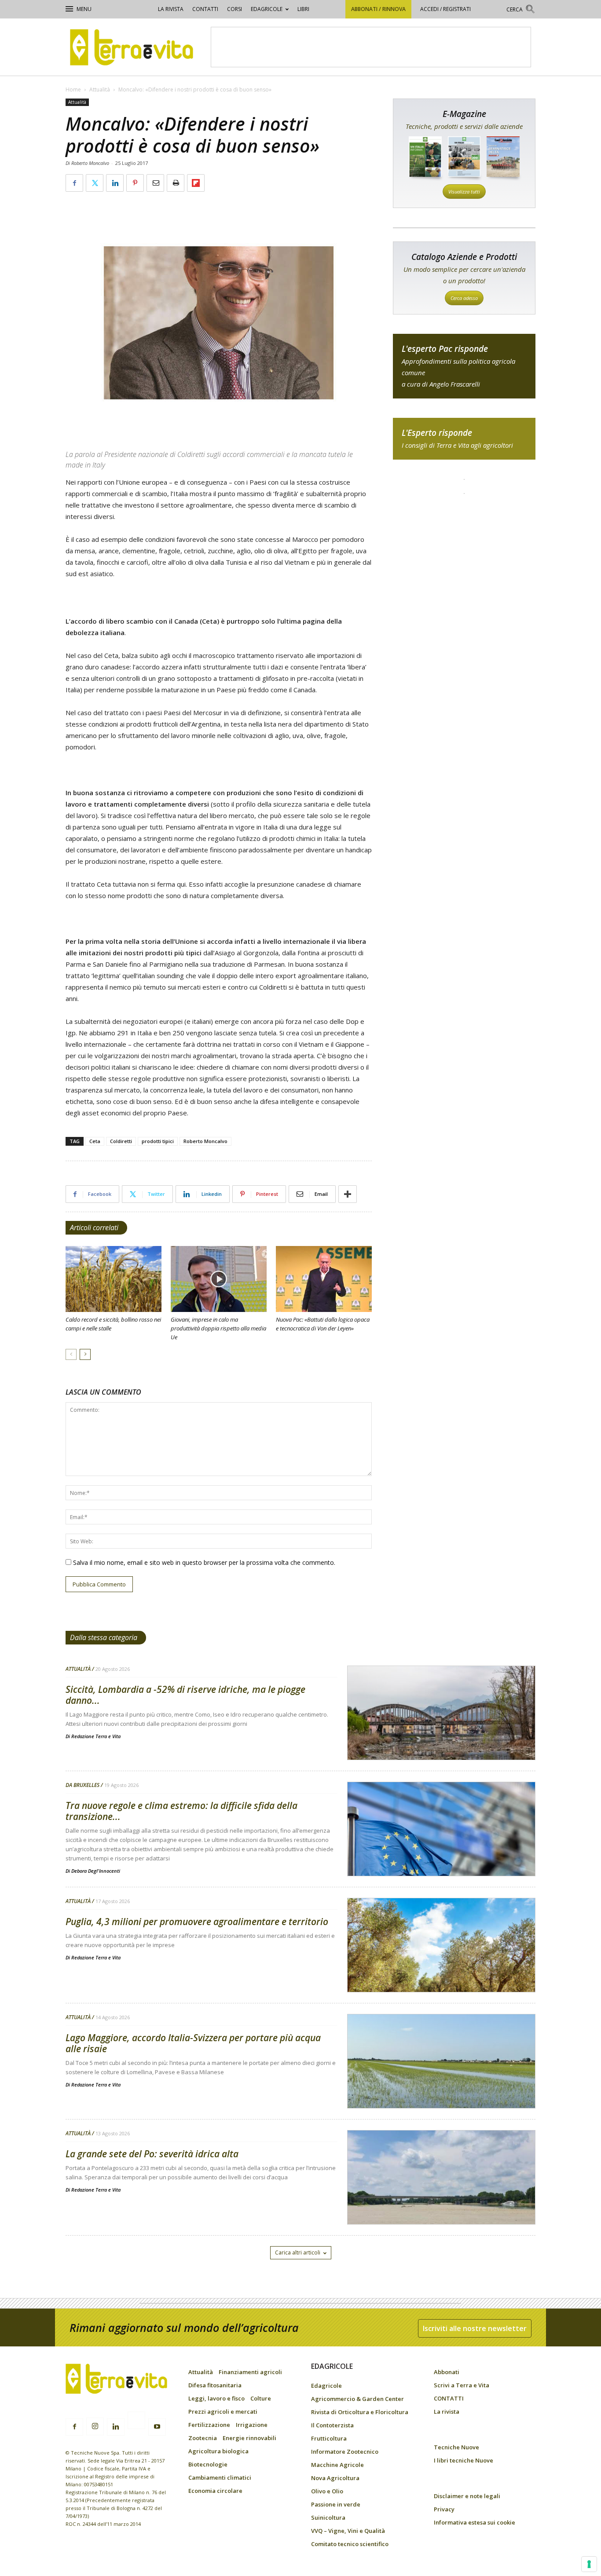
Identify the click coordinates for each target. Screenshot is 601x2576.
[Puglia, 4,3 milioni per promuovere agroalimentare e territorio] (441, 1968)
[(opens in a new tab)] (114, 1279)
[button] (521, 10)
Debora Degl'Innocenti (96, 1871)
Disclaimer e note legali (467, 2496)
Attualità (100, 90)
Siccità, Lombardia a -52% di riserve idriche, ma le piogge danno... (185, 1695)
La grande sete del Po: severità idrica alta (152, 2154)
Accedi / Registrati (445, 9)
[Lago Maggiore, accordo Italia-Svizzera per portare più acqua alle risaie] (441, 2084)
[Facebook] (74, 2427)
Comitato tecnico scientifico (350, 2544)
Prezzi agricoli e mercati (223, 2412)
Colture (261, 2398)
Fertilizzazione (209, 2425)
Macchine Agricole (337, 2465)
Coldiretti (121, 1141)
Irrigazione (252, 2425)
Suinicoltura (328, 2518)
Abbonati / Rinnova (378, 9)
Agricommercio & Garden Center (357, 2399)
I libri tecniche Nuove (464, 2460)
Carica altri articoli (298, 2253)
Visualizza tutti (464, 192)
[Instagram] (95, 2426)
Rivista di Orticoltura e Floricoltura (360, 2412)
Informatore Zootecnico (345, 2452)
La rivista (171, 9)
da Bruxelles (82, 1785)
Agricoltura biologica (218, 2451)
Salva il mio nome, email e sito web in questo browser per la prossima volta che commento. (204, 1562)
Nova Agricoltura (335, 2478)
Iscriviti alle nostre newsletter (475, 2328)
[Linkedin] (116, 2427)
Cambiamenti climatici (220, 2477)
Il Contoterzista (332, 2425)
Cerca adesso (464, 298)
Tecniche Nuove (456, 2447)
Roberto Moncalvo (205, 1141)
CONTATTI (205, 9)
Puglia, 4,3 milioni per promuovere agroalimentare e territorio (197, 1922)
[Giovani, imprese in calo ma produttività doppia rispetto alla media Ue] (219, 1279)
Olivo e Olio (327, 2491)
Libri (303, 9)
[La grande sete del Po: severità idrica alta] (441, 2200)
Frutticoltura (329, 2438)
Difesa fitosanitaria (215, 2385)
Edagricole (267, 9)
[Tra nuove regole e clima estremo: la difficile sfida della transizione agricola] (441, 1852)
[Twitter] (136, 2422)
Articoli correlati (94, 1228)
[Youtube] (157, 2427)
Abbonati (447, 2372)
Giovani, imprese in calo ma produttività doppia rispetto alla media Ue (218, 1328)
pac (464, 366)
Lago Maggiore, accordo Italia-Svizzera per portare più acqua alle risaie (193, 2043)
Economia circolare (215, 2491)
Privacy (444, 2509)
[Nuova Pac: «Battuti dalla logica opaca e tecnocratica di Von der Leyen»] (324, 1279)
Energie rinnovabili (249, 2438)
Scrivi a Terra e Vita (462, 2385)
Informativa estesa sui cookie (475, 2522)
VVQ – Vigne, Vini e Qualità (348, 2531)
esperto (464, 439)
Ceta (95, 1141)
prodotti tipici (158, 1141)
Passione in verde (336, 2504)
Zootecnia (203, 2438)
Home (73, 90)
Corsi (235, 9)
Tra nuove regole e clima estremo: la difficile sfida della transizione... (181, 1811)
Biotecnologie (208, 2464)
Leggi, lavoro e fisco (216, 2398)
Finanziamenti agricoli (250, 2372)
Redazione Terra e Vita (96, 1736)
